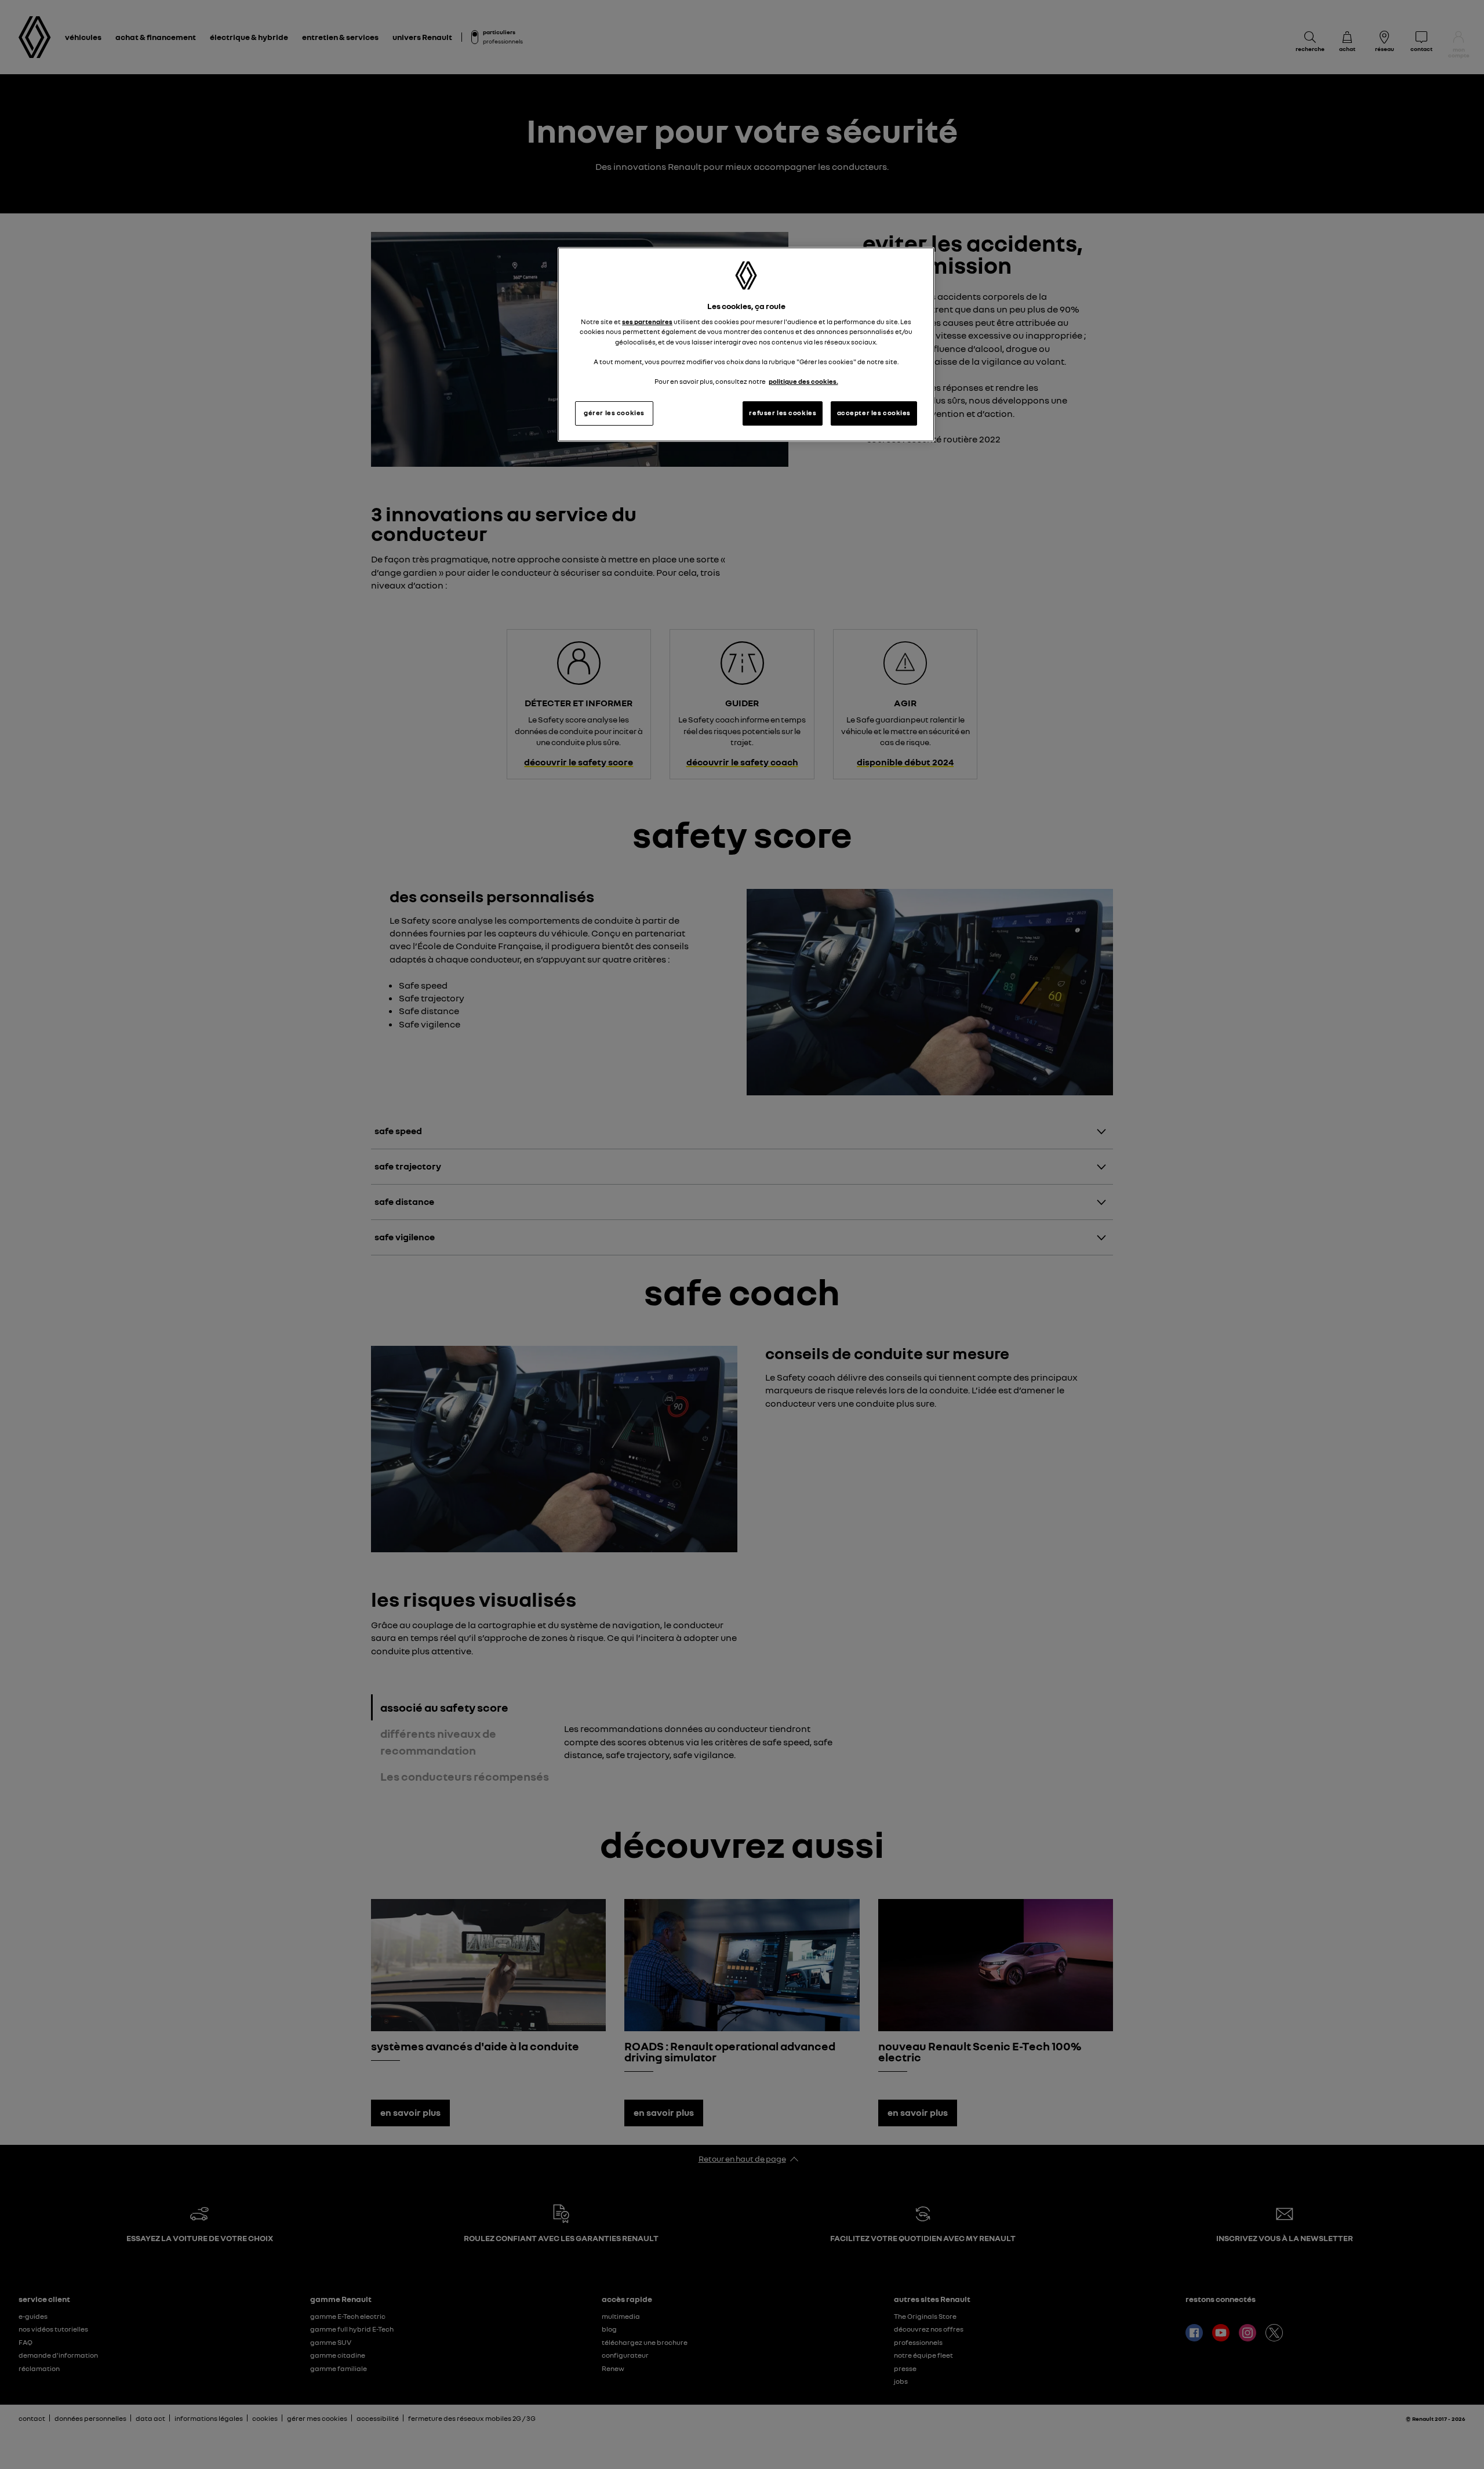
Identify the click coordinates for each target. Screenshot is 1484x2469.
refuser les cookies (783, 413)
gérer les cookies (614, 413)
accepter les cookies (874, 413)
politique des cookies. (803, 382)
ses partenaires (647, 322)
